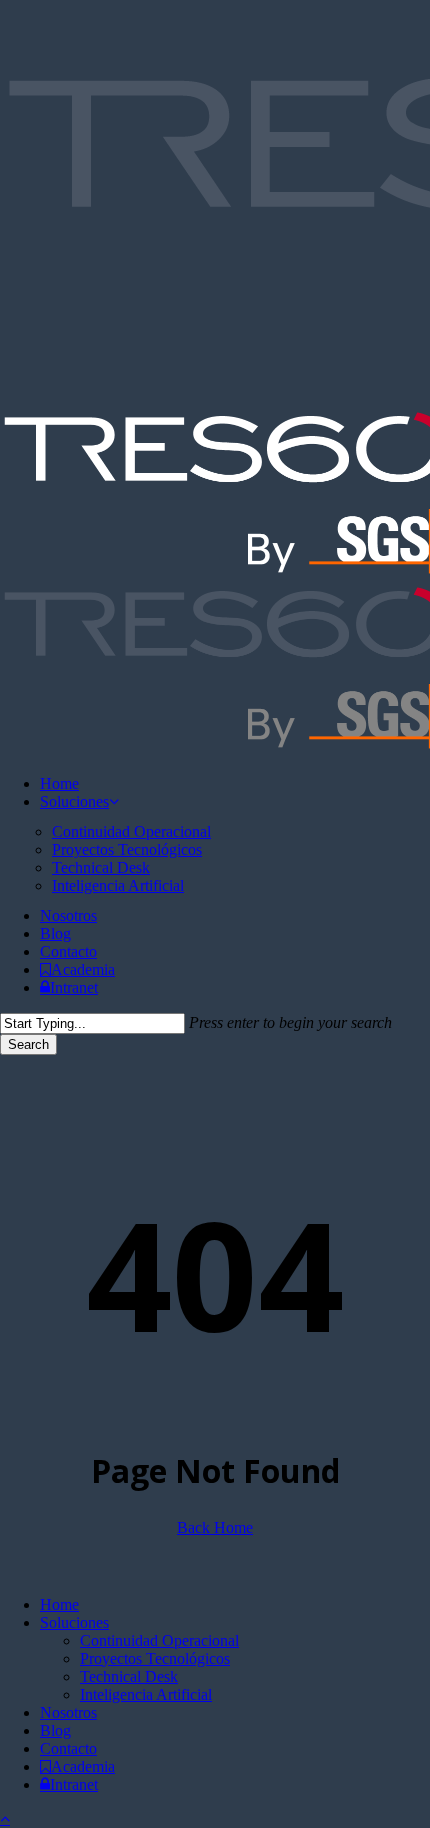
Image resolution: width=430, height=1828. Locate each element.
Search (28, 1044)
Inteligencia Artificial (146, 1694)
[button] (5, 1818)
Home (59, 1604)
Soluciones (74, 1622)
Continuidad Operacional (159, 1640)
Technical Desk (129, 1676)
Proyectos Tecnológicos (155, 1658)
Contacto (68, 1748)
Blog (55, 1730)
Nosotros (68, 1712)
